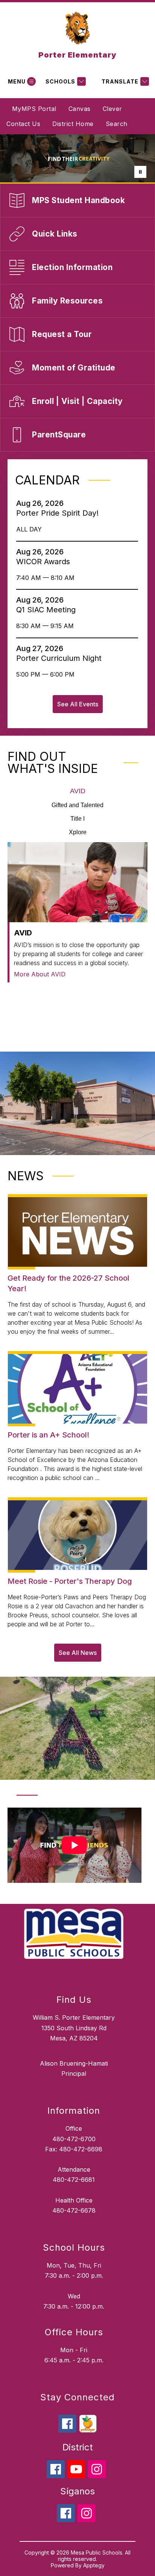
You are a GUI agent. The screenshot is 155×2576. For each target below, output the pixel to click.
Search (117, 124)
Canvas (80, 109)
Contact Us (23, 124)
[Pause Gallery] (140, 172)
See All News (78, 1653)
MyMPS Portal (34, 109)
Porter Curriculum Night (61, 658)
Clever (112, 109)
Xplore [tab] (78, 832)
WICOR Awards (45, 562)
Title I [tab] (77, 819)
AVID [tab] (78, 791)
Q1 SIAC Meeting (48, 610)
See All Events (78, 704)
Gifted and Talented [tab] (77, 805)
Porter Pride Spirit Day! (60, 513)
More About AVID (40, 974)
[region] (74, 1848)
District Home (73, 124)
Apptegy (94, 2565)
